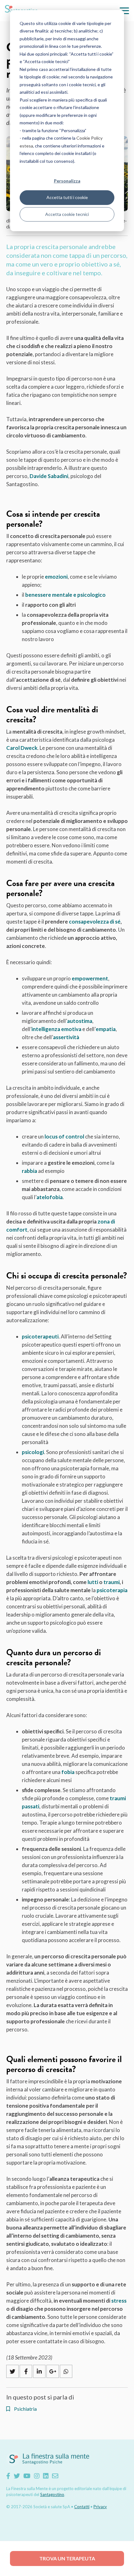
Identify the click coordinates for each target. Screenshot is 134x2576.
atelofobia (50, 1197)
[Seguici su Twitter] (17, 2476)
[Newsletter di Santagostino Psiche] (55, 2476)
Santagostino (52, 2494)
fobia (68, 1772)
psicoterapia (112, 1590)
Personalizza (67, 181)
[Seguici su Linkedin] (46, 2476)
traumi (112, 1582)
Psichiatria (25, 2409)
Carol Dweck (22, 748)
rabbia (29, 1171)
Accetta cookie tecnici (67, 214)
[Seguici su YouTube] (27, 2476)
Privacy (100, 2507)
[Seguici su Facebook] (8, 2476)
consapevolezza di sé (95, 922)
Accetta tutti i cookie (67, 197)
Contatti (82, 2507)
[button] (124, 11)
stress (119, 2301)
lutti (93, 1582)
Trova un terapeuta (67, 2558)
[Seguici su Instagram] (37, 2476)
